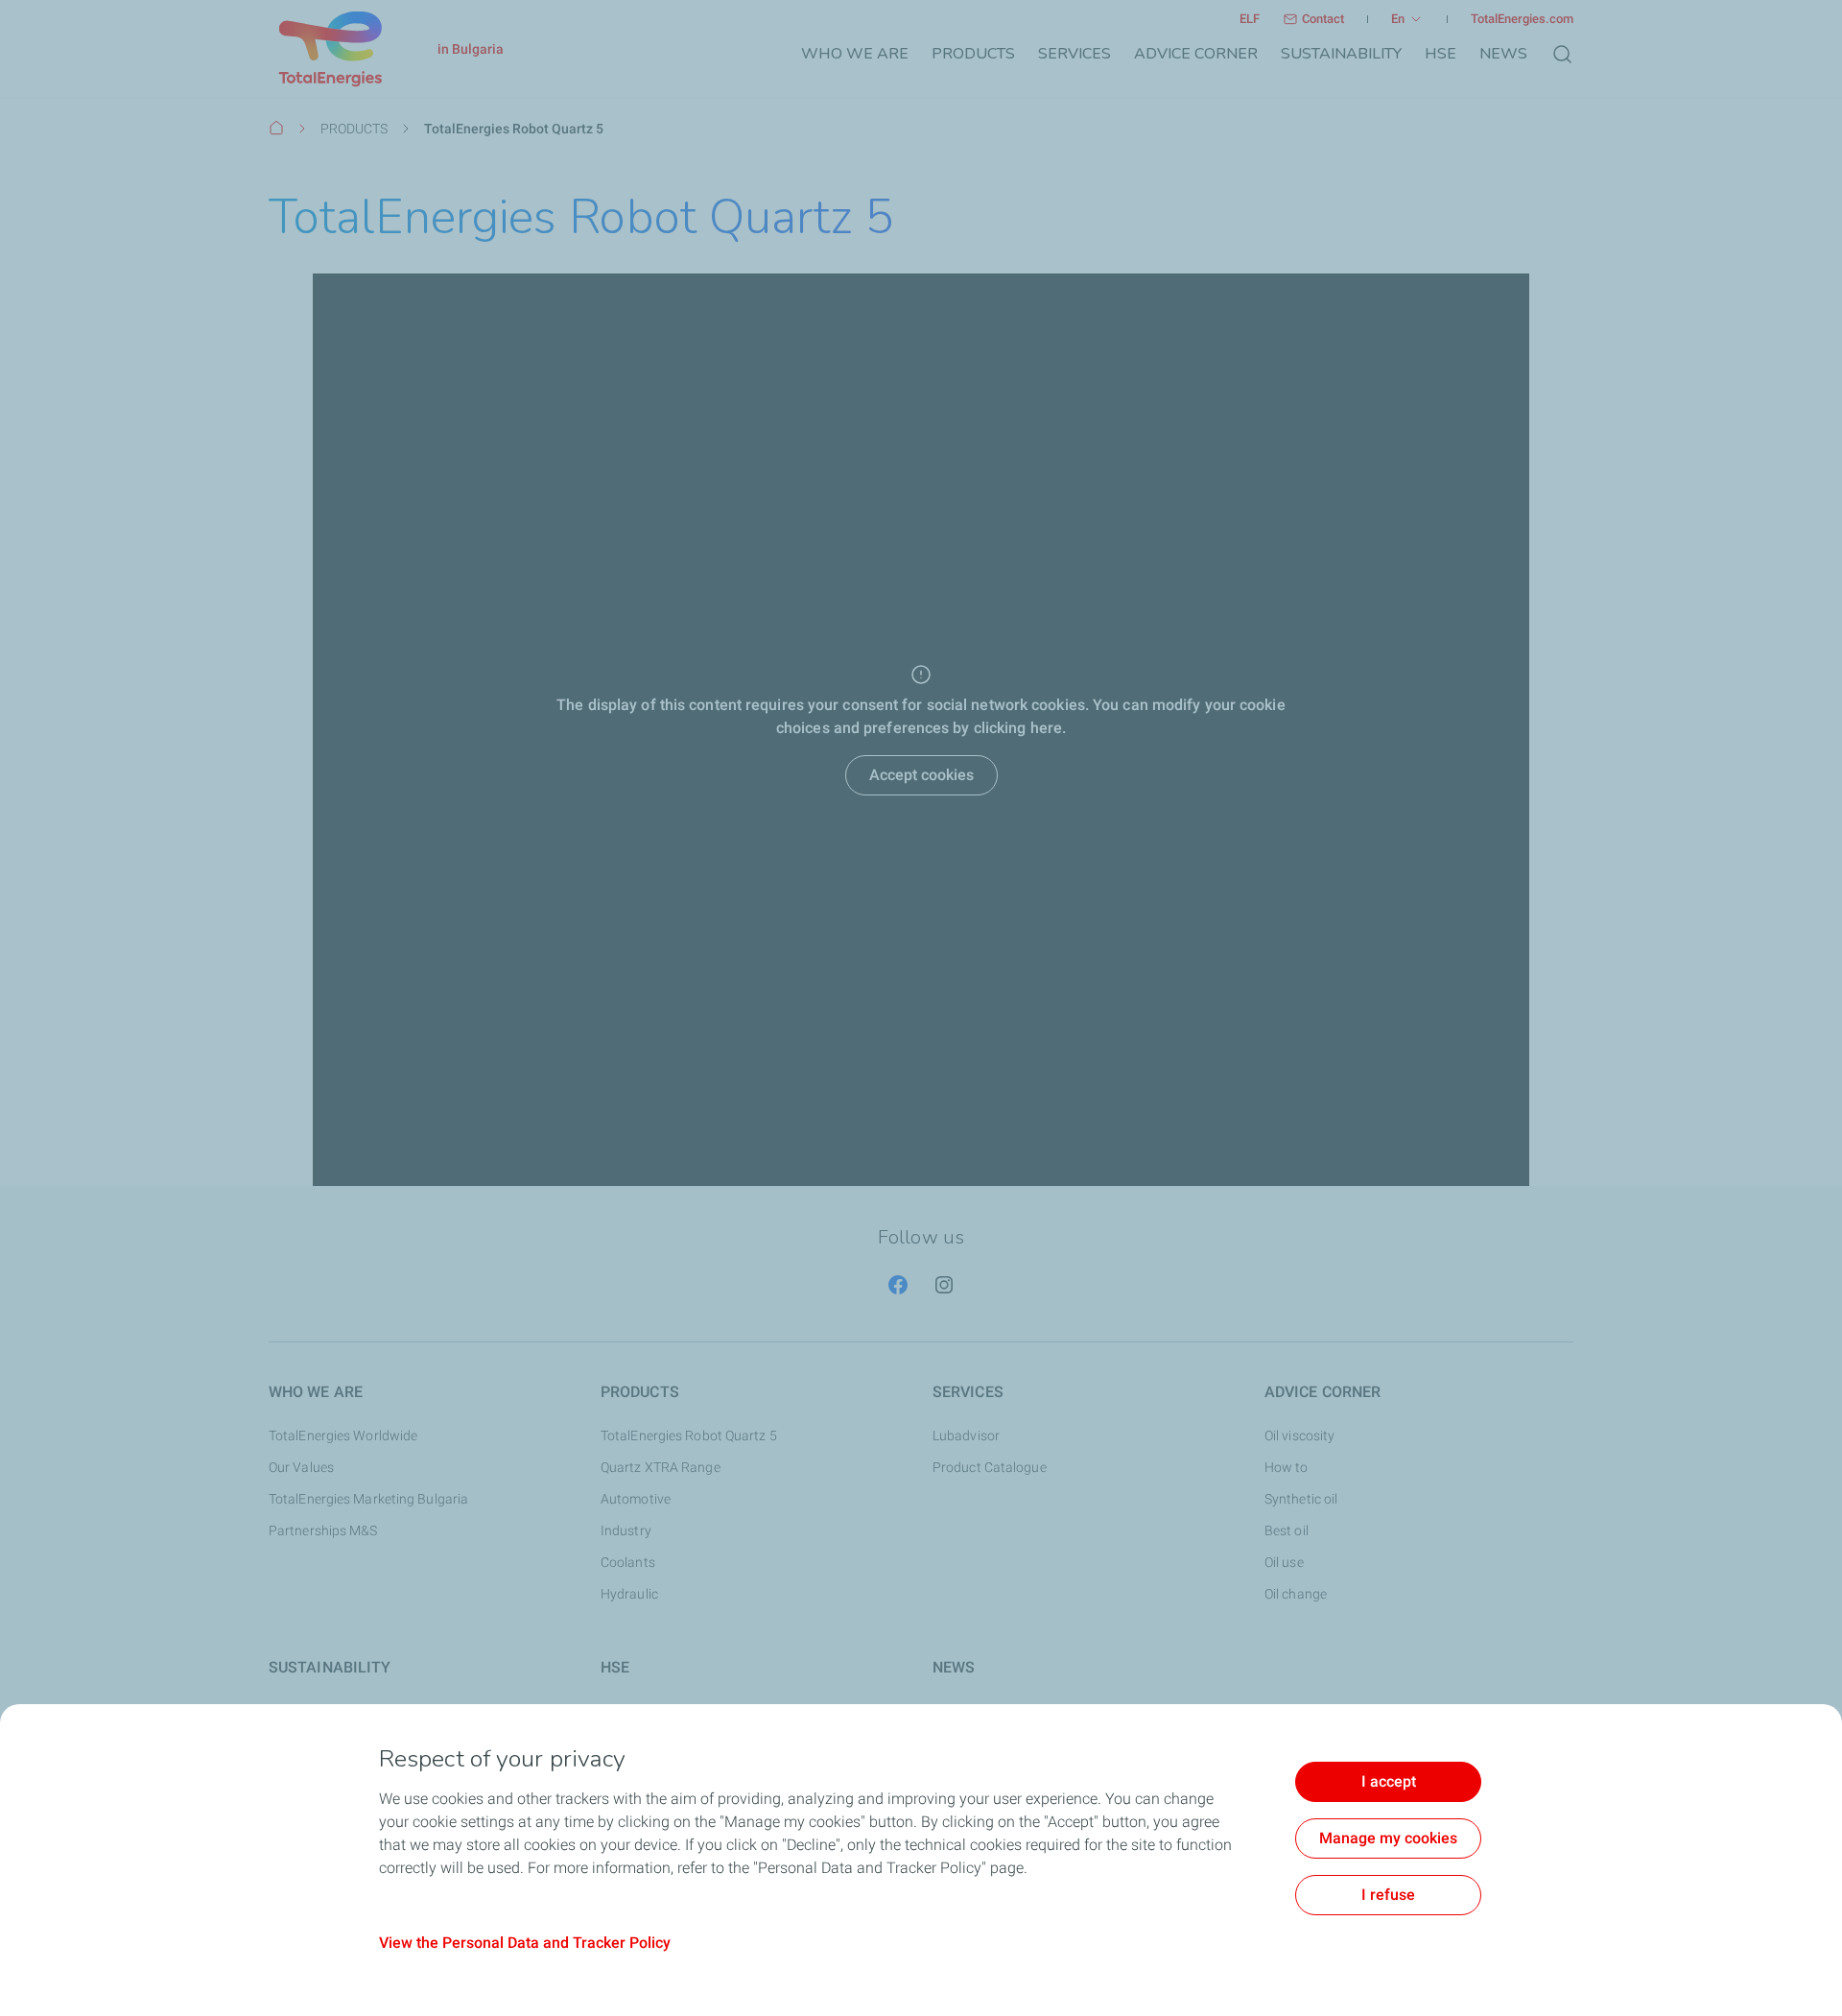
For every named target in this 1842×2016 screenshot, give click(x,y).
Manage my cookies (1388, 1838)
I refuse (1388, 1895)
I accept (1389, 1781)
